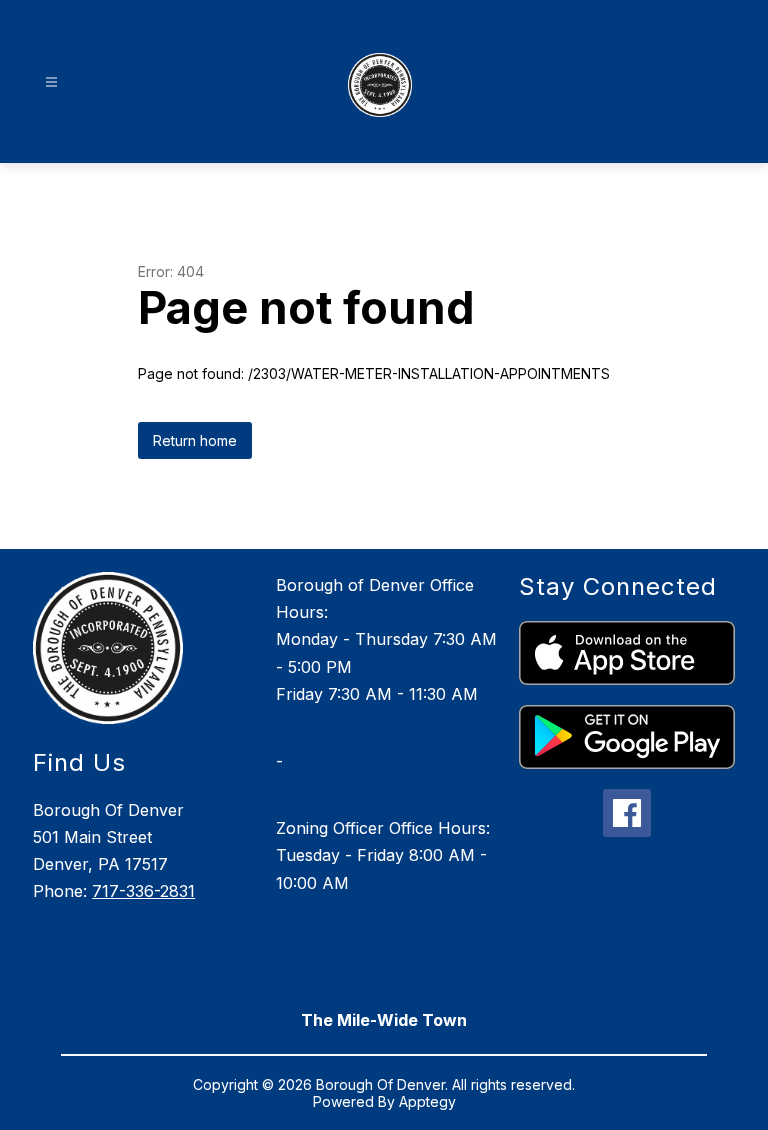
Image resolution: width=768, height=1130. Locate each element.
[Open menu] (51, 82)
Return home (195, 440)
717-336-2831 (143, 891)
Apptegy (427, 1101)
